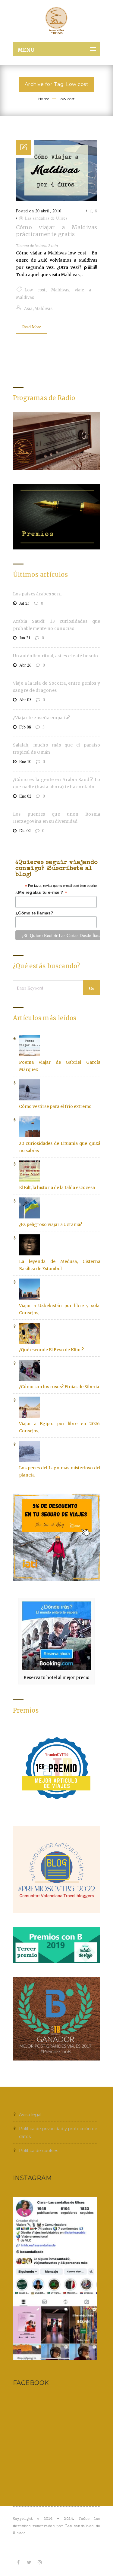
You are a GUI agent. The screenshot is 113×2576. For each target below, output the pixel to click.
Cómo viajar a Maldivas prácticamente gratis (57, 231)
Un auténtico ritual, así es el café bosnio (56, 656)
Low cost (67, 99)
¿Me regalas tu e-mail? (41, 892)
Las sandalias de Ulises (46, 218)
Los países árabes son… (38, 594)
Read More (32, 327)
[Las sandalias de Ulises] (57, 21)
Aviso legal (30, 2115)
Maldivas (60, 290)
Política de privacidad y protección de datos (58, 2133)
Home (44, 99)
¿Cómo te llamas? (34, 913)
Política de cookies (39, 2151)
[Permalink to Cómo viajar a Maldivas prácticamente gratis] (57, 200)
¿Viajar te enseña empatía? (42, 718)
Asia (28, 309)
